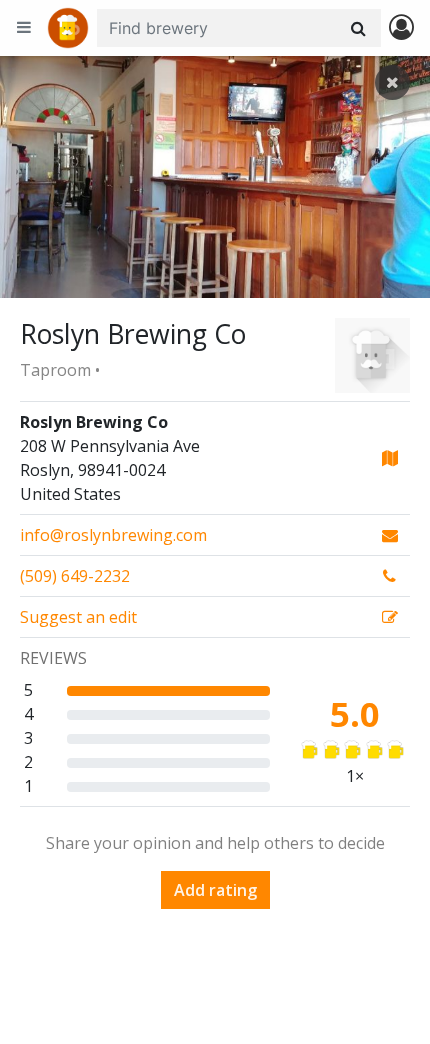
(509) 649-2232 (75, 576)
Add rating (215, 890)
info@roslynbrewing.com (113, 535)
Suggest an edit (78, 617)
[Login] (401, 28)
